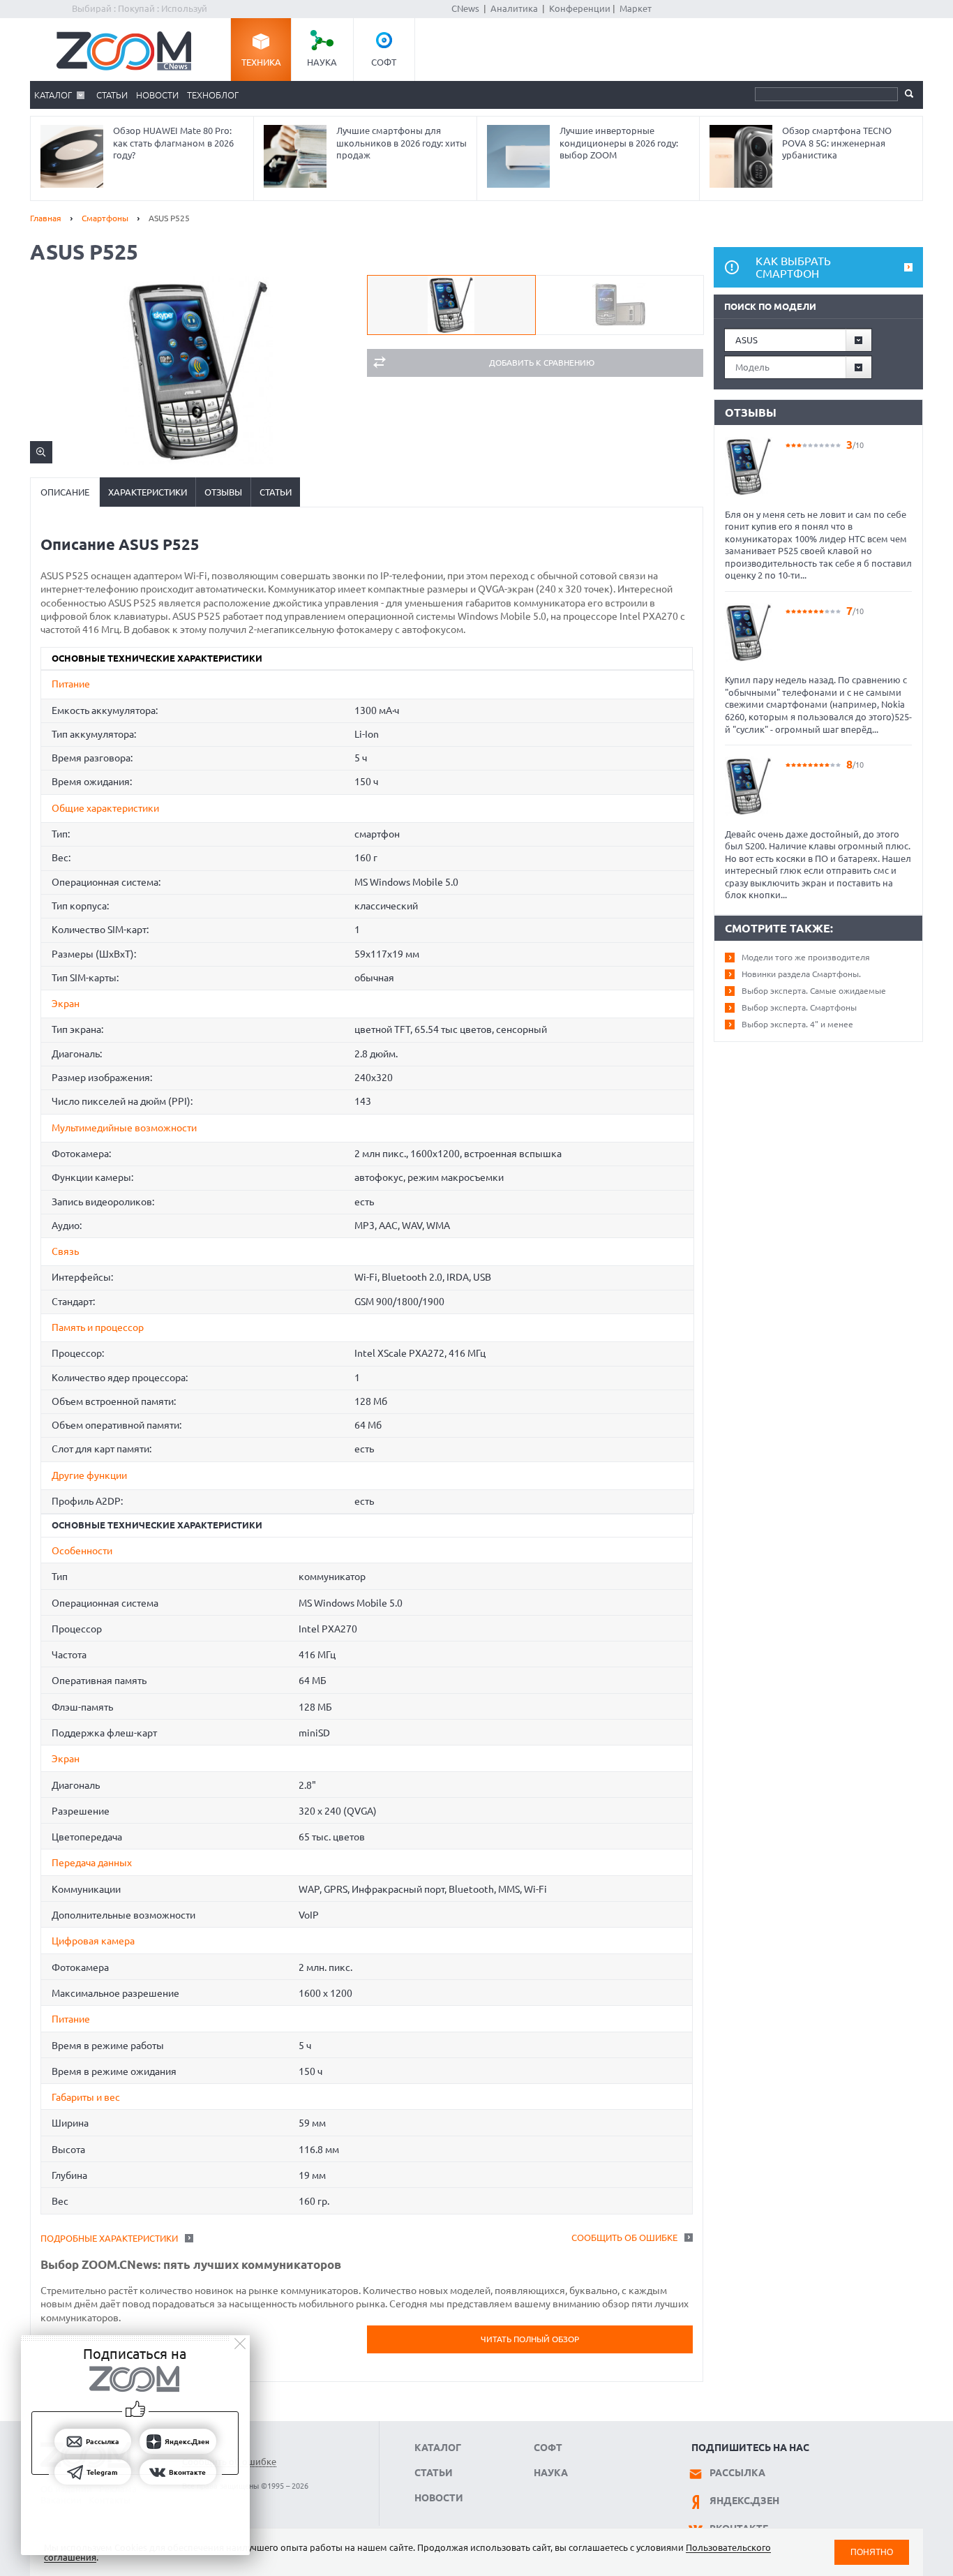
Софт (384, 62)
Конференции (580, 8)
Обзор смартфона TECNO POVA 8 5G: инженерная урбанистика (837, 143)
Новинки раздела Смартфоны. (801, 974)
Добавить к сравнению (542, 363)
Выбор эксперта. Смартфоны (799, 1007)
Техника (261, 62)
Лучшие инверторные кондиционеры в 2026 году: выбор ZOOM (619, 143)
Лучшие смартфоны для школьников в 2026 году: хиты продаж (402, 143)
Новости (157, 95)
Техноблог (213, 95)
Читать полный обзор (530, 2339)
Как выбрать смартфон (793, 267)
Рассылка (737, 2473)
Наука (322, 62)
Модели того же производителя (806, 957)
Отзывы (223, 492)
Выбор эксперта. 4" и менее (797, 1024)
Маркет (636, 8)
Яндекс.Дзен (744, 2501)
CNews (465, 8)
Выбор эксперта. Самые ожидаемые (814, 991)
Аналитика (514, 8)
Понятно (872, 2552)
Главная (46, 218)
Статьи (112, 95)
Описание (65, 492)
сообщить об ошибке (624, 2238)
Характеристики (148, 492)
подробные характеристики (109, 2238)
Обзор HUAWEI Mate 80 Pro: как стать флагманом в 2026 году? (173, 143)
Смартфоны (105, 218)
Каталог (53, 95)
